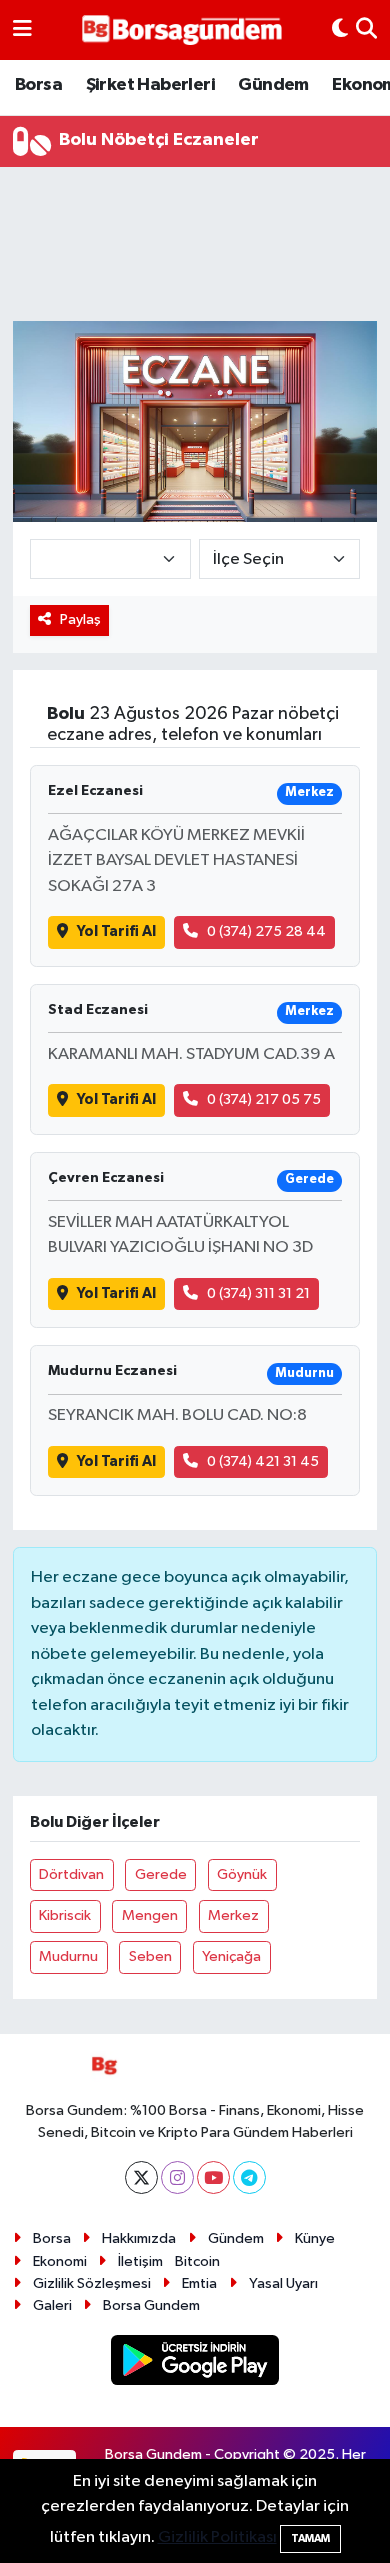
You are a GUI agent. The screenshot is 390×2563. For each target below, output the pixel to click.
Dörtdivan (71, 1874)
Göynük (242, 1874)
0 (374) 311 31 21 (258, 1293)
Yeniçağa (231, 1956)
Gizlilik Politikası (217, 2537)
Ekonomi (60, 2261)
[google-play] (195, 2363)
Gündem (273, 85)
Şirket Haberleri (150, 85)
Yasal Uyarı (283, 2283)
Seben (150, 1956)
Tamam (310, 2538)
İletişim (140, 2261)
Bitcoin (197, 2261)
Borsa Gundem (151, 2305)
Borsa (38, 85)
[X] (141, 2177)
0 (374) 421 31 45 (263, 1461)
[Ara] (366, 30)
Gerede (161, 1874)
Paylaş (80, 619)
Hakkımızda (139, 2238)
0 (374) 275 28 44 (266, 931)
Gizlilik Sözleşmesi (92, 2283)
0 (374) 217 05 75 (264, 1099)
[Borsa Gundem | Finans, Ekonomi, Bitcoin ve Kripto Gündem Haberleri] (182, 30)
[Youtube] (213, 2177)
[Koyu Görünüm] (340, 30)
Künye (315, 2238)
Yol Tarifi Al (116, 931)
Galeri (52, 2305)
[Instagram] (177, 2177)
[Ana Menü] (22, 30)
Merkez (233, 1915)
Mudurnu (68, 1956)
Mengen (150, 1915)
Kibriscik (65, 1915)
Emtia (199, 2283)
